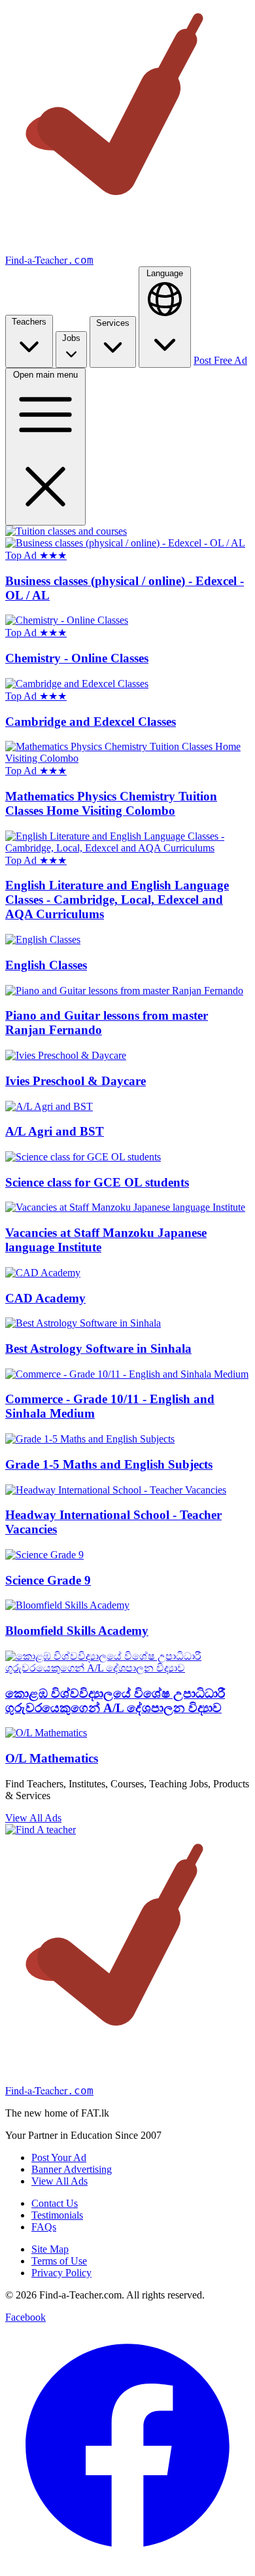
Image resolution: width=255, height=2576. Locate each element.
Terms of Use (59, 2261)
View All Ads (33, 1818)
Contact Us (55, 2203)
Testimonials (57, 2215)
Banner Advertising (72, 2169)
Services (113, 323)
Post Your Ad (59, 2157)
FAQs (44, 2227)
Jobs (71, 338)
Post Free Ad (220, 360)
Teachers (29, 322)
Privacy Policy (61, 2273)
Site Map (50, 2249)
